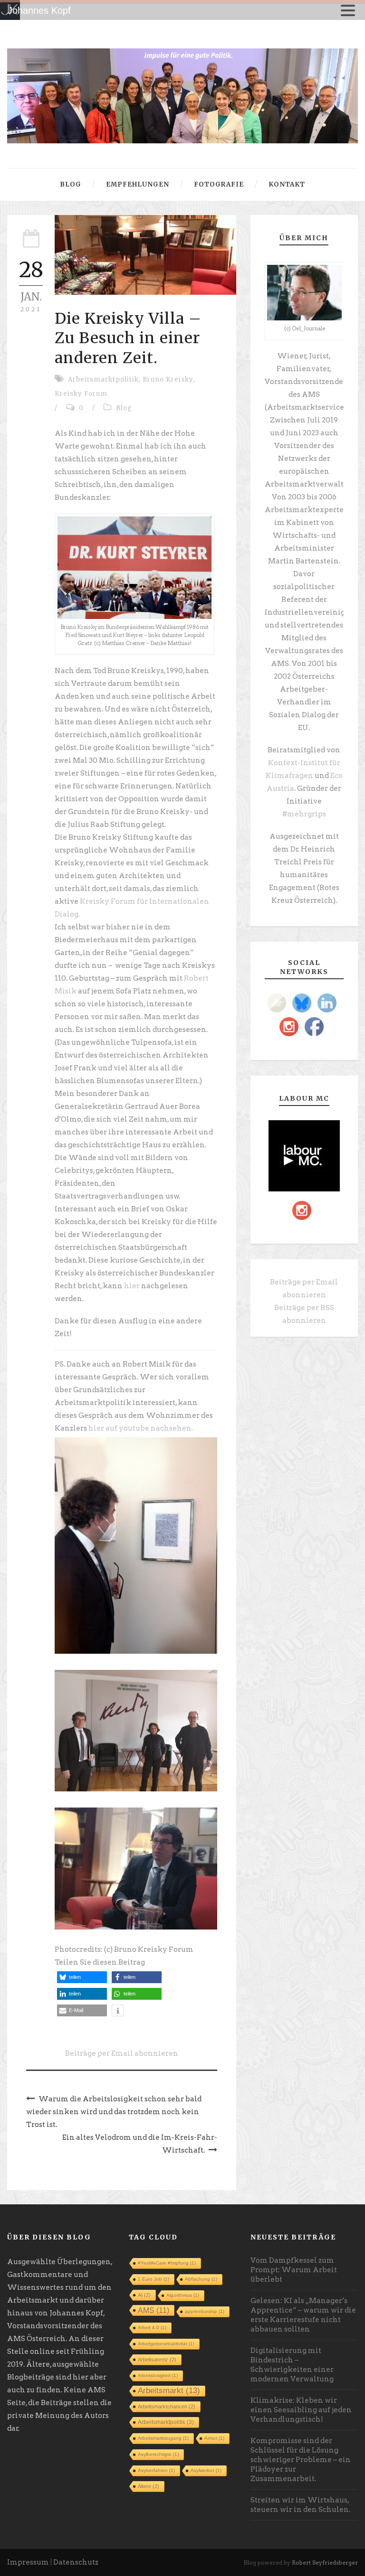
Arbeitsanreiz (157, 2360)
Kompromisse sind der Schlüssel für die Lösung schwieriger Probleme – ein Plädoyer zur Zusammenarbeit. (301, 2460)
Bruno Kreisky (168, 379)
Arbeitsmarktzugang (163, 2438)
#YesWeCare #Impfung (167, 2263)
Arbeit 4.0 (152, 2328)
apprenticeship (205, 2311)
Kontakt (287, 184)
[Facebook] (314, 1027)
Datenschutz (76, 2562)
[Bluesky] (302, 1003)
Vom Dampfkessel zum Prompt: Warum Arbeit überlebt (294, 2270)
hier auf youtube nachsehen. (141, 1428)
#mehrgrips (304, 814)
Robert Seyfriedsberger (325, 2562)
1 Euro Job (154, 2279)
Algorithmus (183, 2295)
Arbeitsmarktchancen (167, 2407)
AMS (154, 2310)
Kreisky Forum (81, 394)
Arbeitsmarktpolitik (103, 379)
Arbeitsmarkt (169, 2391)
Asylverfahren (156, 2470)
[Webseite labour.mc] (304, 1155)
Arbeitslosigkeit (158, 2375)
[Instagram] (289, 1027)
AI (144, 2295)
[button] (82, 1977)
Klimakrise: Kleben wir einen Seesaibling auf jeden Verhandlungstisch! (301, 2410)
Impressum (28, 2562)
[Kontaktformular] (277, 1003)
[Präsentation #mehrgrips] (182, 95)
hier (132, 1286)
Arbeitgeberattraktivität (166, 2344)
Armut (214, 2438)
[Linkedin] (327, 1003)
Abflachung (201, 2279)
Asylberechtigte (158, 2454)
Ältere (149, 2486)
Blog (71, 184)
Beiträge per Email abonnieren (122, 2053)
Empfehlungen (138, 184)
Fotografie (219, 184)
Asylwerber (206, 2470)
